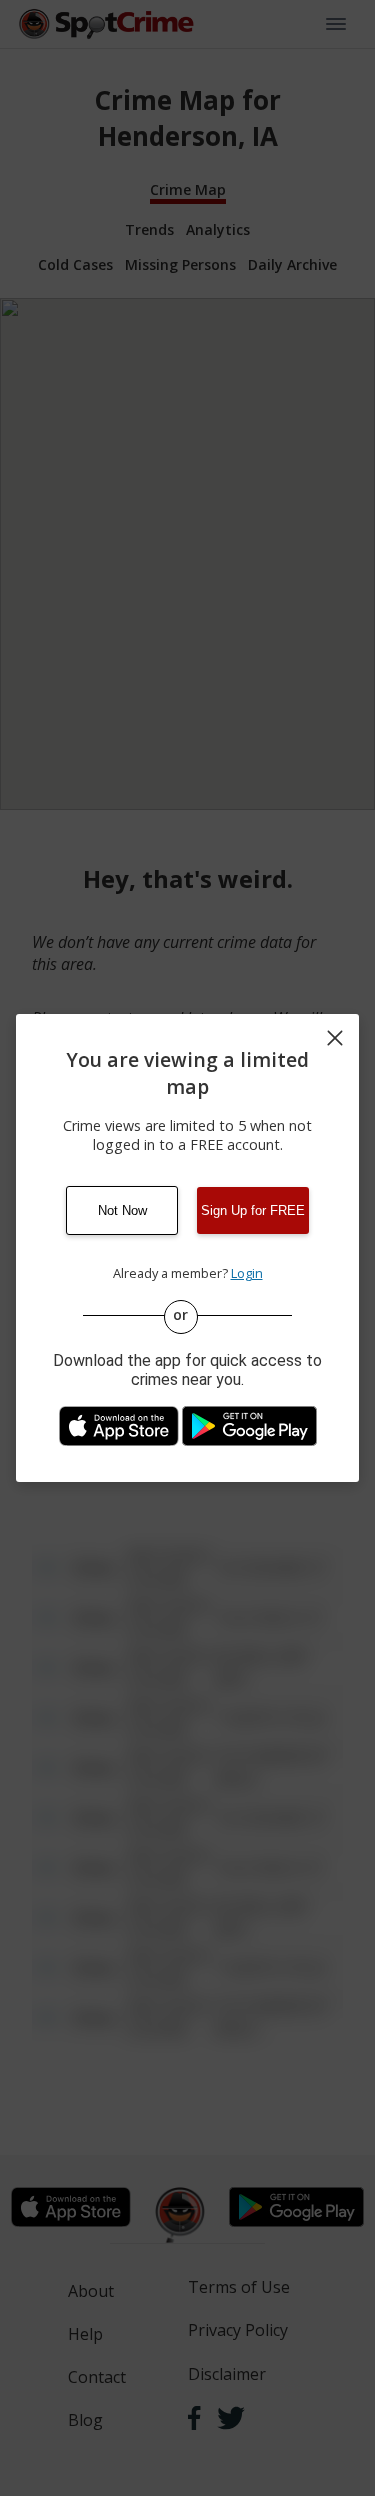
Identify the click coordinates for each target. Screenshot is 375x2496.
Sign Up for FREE (253, 1210)
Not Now (122, 1210)
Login (247, 1273)
